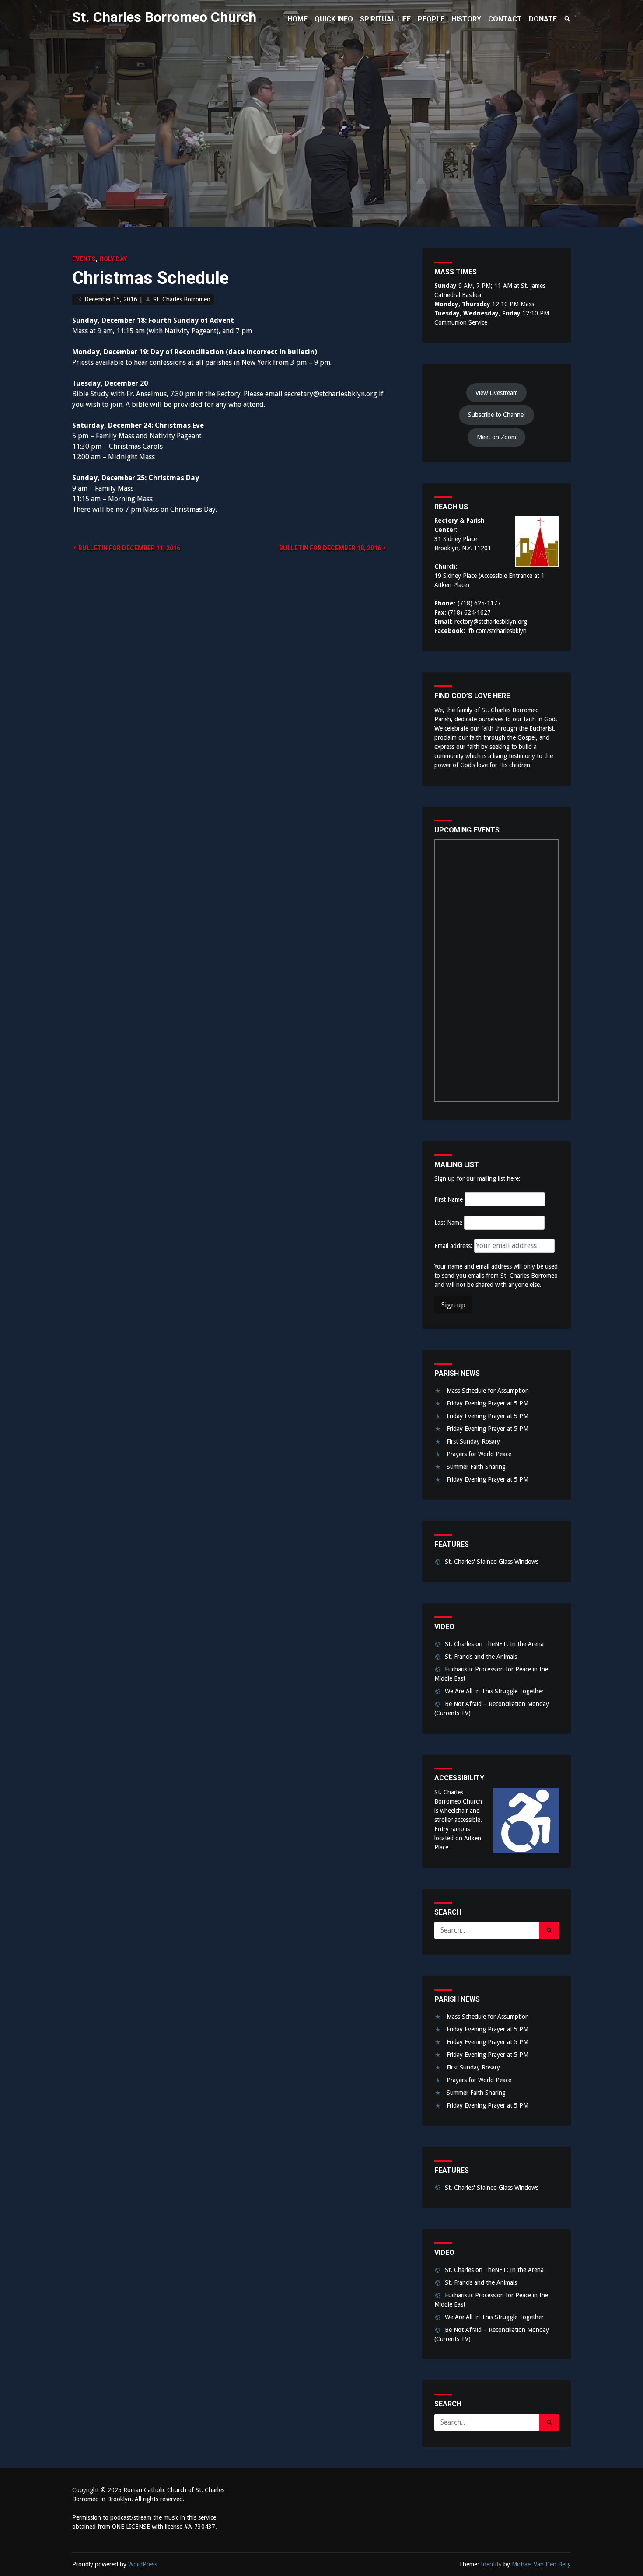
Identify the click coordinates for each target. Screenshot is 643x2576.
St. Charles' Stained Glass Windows (492, 1562)
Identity (491, 2564)
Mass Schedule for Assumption (488, 1391)
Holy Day (113, 259)
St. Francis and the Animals (481, 1657)
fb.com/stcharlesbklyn (498, 631)
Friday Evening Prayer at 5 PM (487, 1403)
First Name (449, 1199)
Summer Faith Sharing (476, 1467)
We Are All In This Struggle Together (494, 1691)
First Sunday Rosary (473, 1441)
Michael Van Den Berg (541, 2564)
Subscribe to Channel (496, 415)
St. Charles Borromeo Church (164, 17)
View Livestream (497, 393)
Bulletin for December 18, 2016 (330, 548)
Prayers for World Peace (479, 1454)
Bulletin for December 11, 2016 (129, 548)
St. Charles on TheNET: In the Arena (494, 1644)
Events (84, 259)
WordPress (143, 2564)
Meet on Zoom (496, 437)
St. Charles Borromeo (182, 299)
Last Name (448, 1223)
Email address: (454, 1246)
